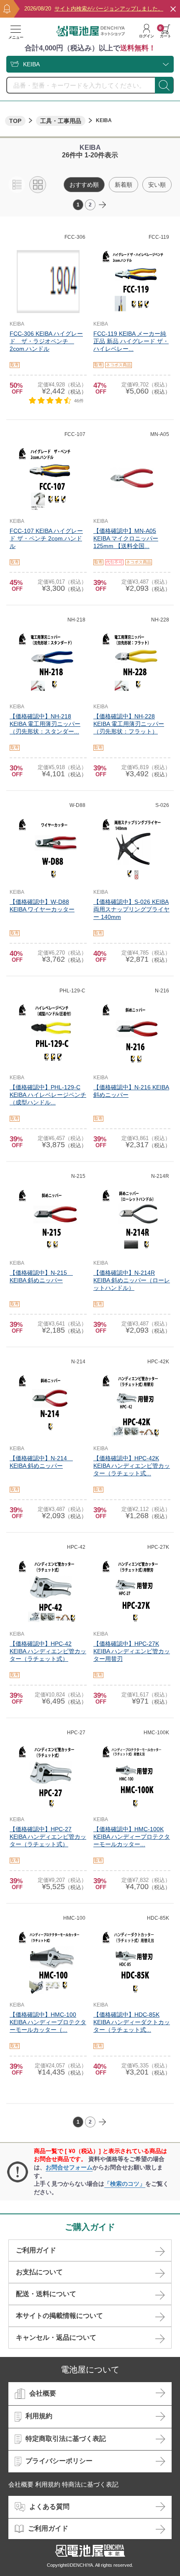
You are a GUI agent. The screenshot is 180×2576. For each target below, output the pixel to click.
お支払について (39, 2272)
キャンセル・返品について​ (56, 2337)
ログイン (147, 36)
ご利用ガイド (36, 2250)
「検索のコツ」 (125, 2184)
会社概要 (43, 2393)
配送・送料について (46, 2294)
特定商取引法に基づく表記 (66, 2439)
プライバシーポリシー (59, 2461)
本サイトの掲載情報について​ (59, 2316)
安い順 (157, 185)
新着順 (123, 185)
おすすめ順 (84, 185)
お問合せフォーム (69, 2167)
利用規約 (39, 2416)
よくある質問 (49, 2507)
